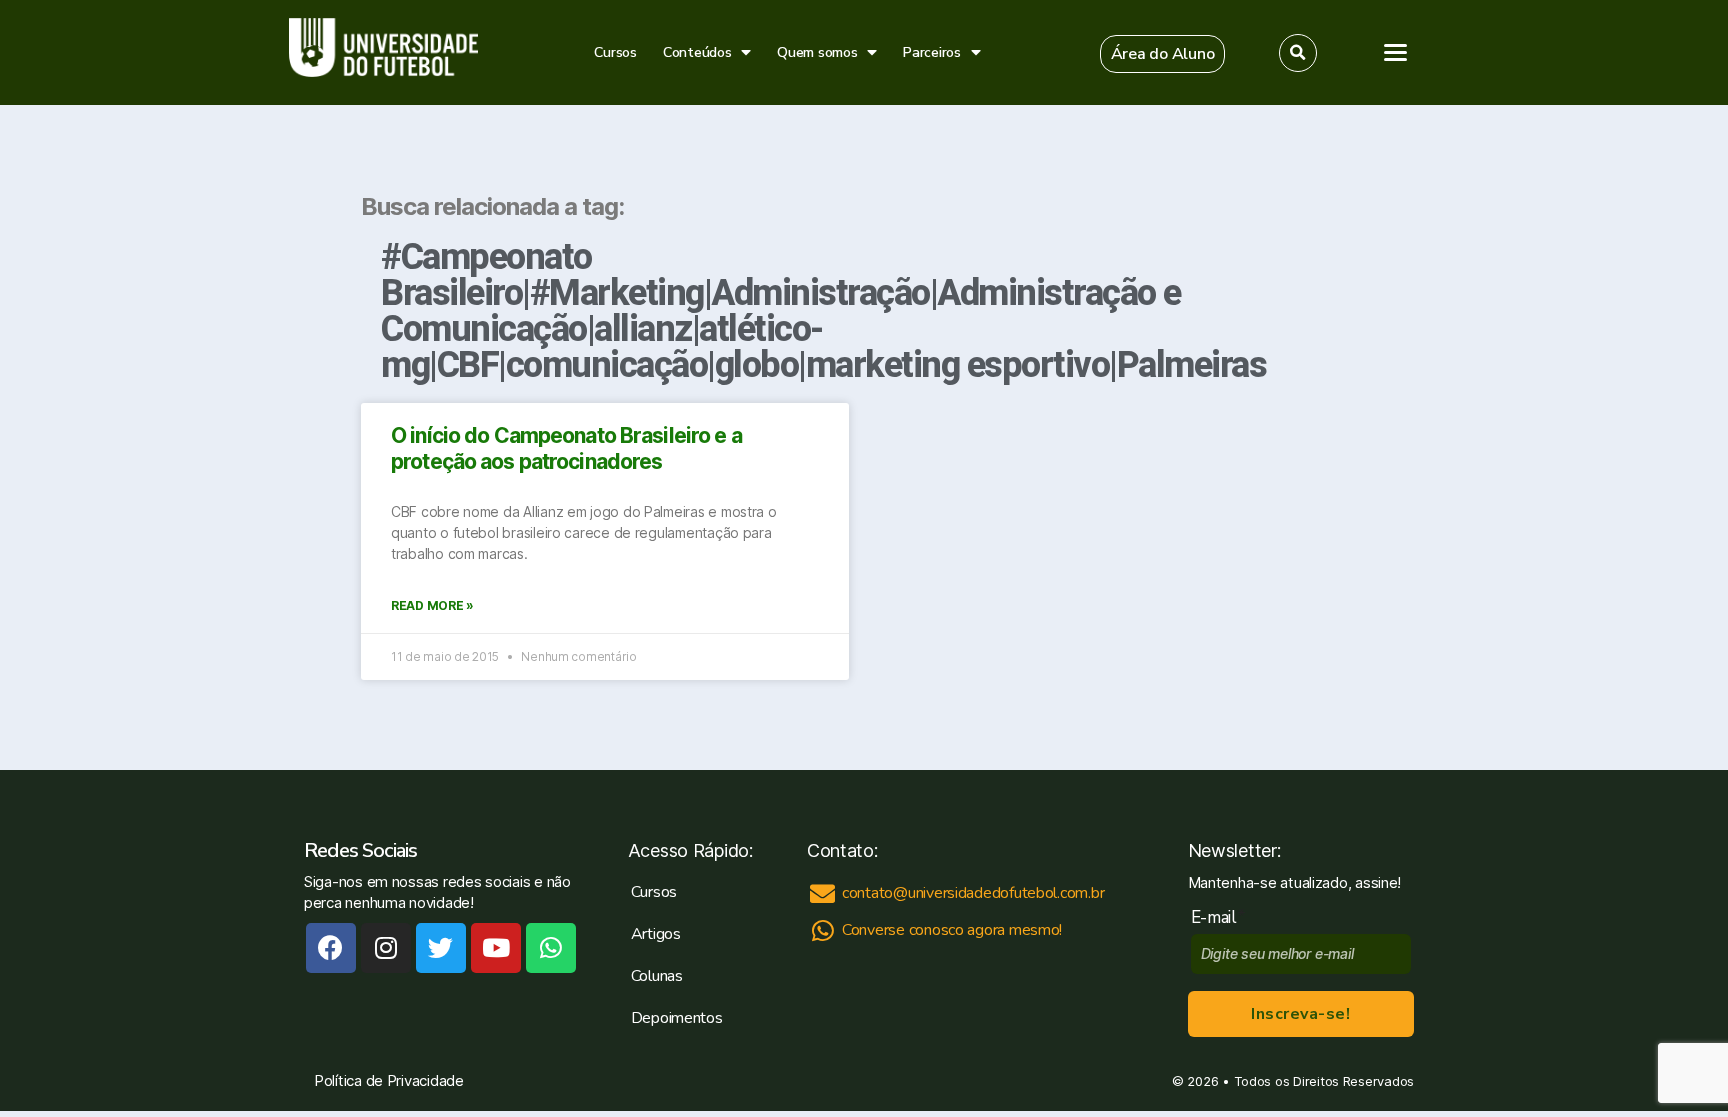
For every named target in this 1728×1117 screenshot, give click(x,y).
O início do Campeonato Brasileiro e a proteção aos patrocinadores (566, 448)
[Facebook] (331, 948)
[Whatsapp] (551, 948)
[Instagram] (386, 948)
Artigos (656, 934)
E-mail (1218, 917)
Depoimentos (677, 1018)
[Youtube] (496, 948)
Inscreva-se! (1300, 1014)
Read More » (432, 605)
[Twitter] (441, 948)
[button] (1163, 54)
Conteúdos (697, 52)
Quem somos (817, 52)
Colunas (657, 976)
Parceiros (932, 52)
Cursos (615, 52)
